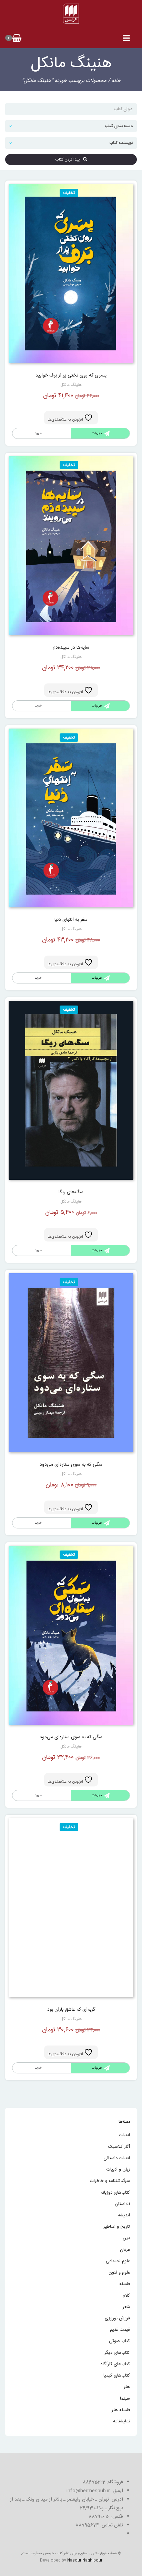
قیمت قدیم (120, 2330)
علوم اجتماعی (118, 2261)
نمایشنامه (121, 2421)
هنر (127, 2387)
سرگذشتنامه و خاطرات (110, 2181)
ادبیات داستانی (117, 2158)
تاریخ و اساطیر (117, 2227)
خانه (116, 81)
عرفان (125, 2250)
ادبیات (124, 2135)
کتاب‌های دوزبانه (115, 2193)
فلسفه (125, 2284)
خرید (38, 706)
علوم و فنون (119, 2273)
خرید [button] (38, 433)
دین (126, 2238)
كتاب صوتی (119, 2341)
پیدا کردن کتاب (69, 159)
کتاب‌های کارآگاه (115, 2364)
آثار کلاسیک (119, 2147)
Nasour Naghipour (85, 2560)
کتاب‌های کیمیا (117, 2376)
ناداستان (122, 2204)
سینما (125, 2399)
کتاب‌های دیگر (117, 2353)
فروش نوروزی (117, 2318)
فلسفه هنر (121, 2410)
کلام (126, 2296)
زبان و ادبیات (118, 2170)
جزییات (97, 433)
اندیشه (124, 2215)
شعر (126, 2307)
